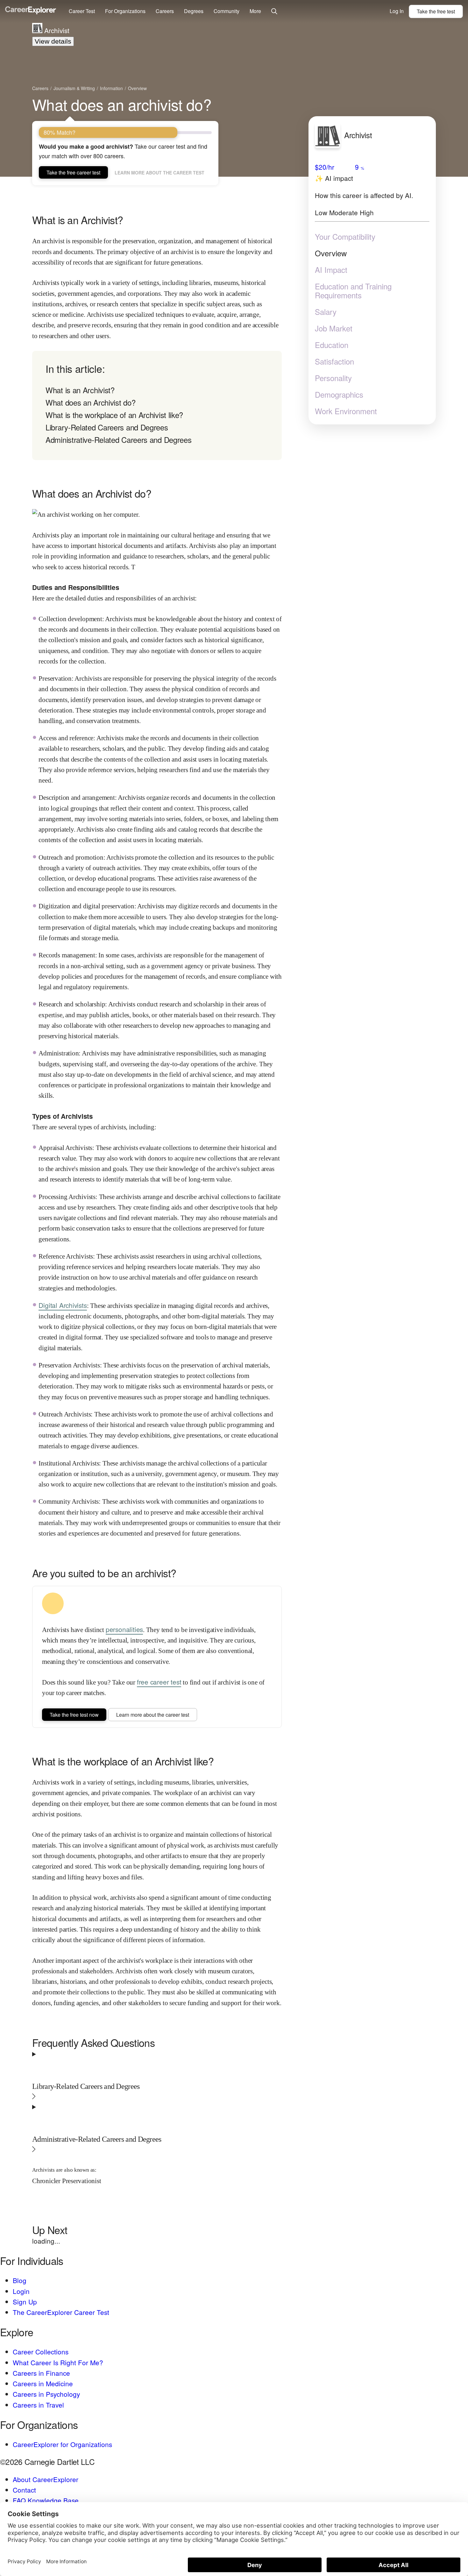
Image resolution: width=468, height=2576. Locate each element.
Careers (165, 11)
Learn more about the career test (160, 173)
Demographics (339, 394)
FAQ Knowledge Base (46, 2500)
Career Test (82, 11)
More (255, 11)
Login (21, 2291)
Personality (333, 378)
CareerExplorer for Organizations (62, 2444)
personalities (124, 1629)
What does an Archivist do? (90, 402)
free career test (159, 1682)
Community (227, 11)
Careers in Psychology (46, 2394)
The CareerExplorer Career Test (61, 2312)
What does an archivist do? (122, 104)
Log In (397, 11)
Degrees (194, 11)
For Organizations (125, 11)
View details (53, 41)
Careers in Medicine (43, 2383)
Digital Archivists (63, 1305)
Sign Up (25, 2302)
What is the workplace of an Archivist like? (114, 415)
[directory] (157, 405)
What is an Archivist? (80, 390)
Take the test (436, 11)
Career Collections (41, 2352)
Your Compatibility (345, 237)
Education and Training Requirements (353, 291)
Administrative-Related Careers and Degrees (118, 440)
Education (332, 345)
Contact (24, 2490)
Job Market (334, 328)
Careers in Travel (38, 2405)
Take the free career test (73, 172)
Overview (331, 253)
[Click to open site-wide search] (274, 12)
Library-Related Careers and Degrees (107, 427)
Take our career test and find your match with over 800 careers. (123, 151)
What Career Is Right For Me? (58, 2362)
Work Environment (346, 411)
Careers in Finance (41, 2373)
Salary (326, 312)
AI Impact (331, 270)
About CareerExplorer (46, 2479)
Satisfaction (334, 361)
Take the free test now (74, 1715)
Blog (20, 2280)
